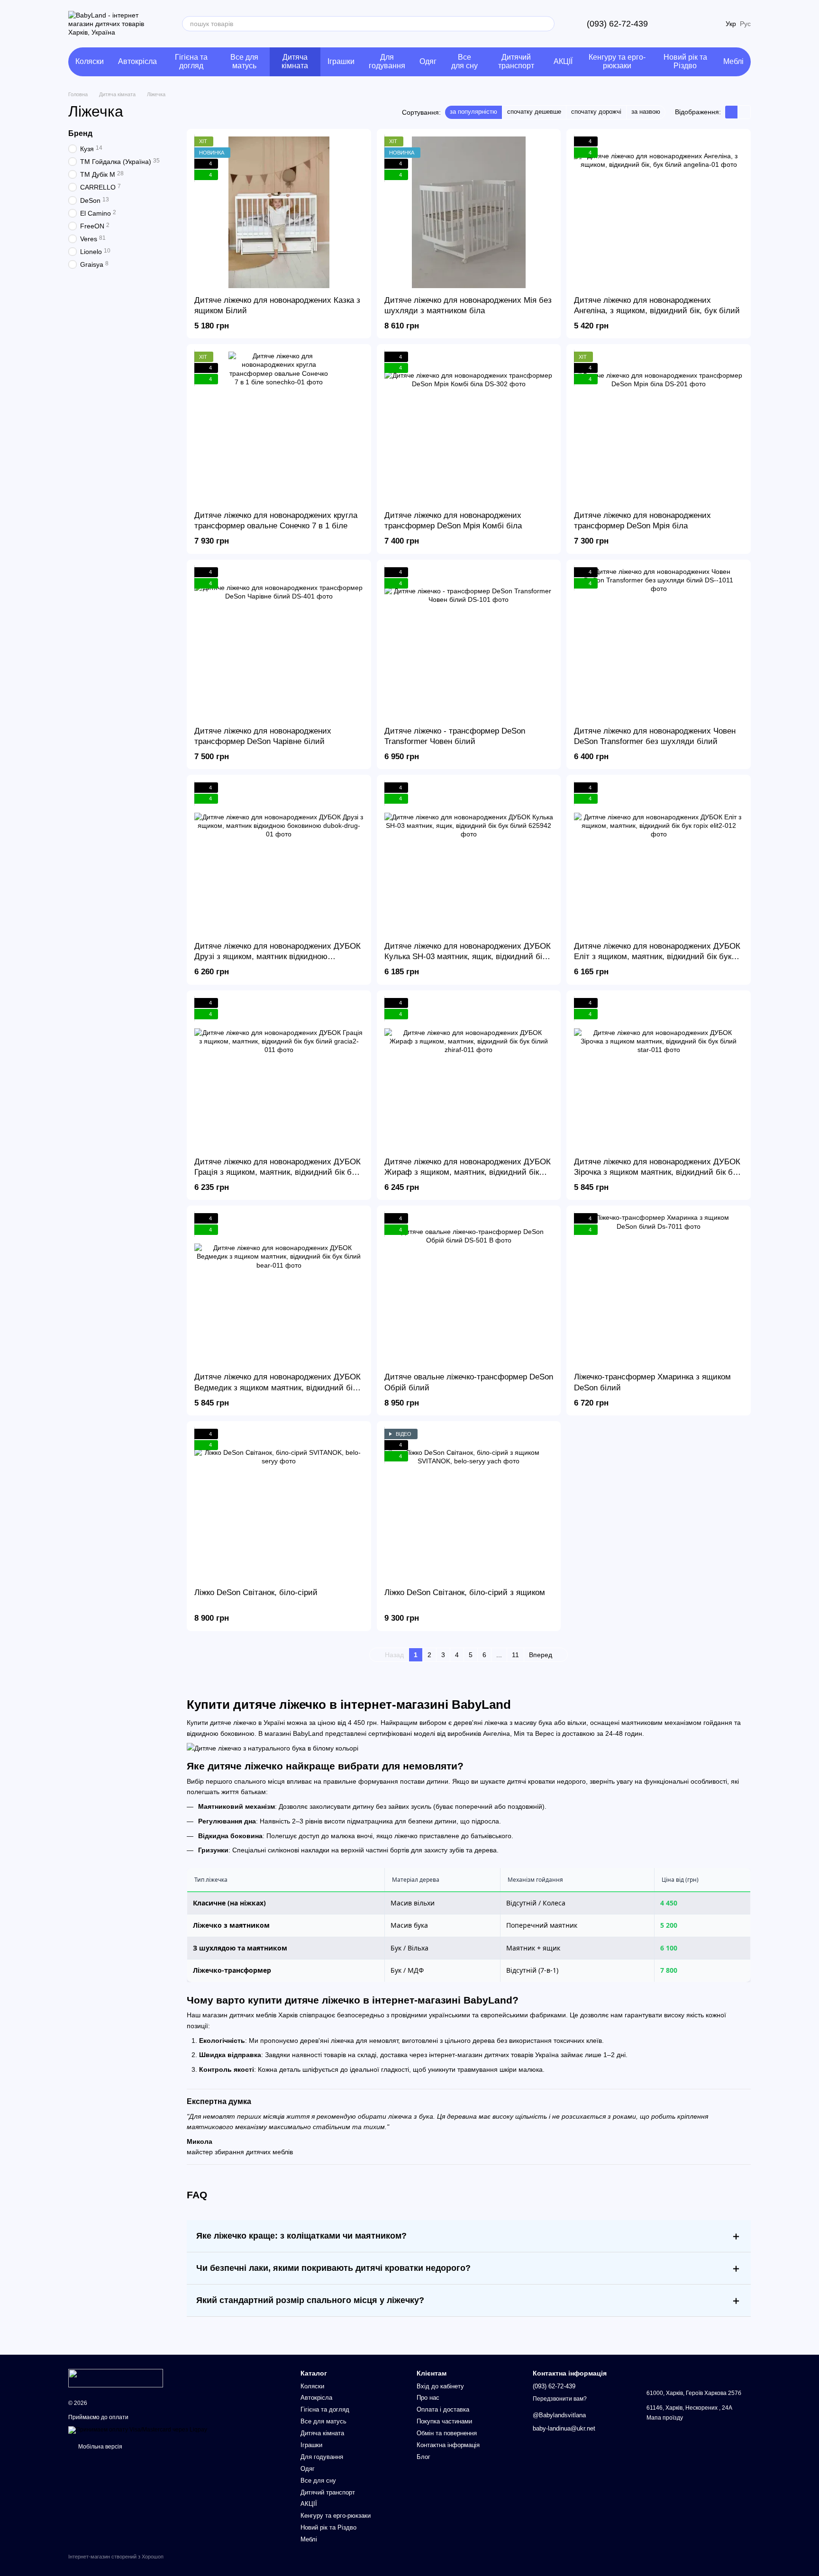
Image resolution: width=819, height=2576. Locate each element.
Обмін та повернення (447, 2433)
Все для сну (464, 61)
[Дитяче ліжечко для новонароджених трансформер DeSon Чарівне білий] (279, 643)
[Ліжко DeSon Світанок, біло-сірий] (279, 1505)
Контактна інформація (448, 2445)
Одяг (428, 61)
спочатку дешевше (534, 112)
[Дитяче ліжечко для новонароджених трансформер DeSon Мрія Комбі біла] (469, 427)
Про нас (428, 2398)
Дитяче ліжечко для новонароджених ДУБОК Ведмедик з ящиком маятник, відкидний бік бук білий (278, 1387)
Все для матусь (244, 61)
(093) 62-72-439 (617, 24)
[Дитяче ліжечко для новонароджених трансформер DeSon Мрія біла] (659, 427)
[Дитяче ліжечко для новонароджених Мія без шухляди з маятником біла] (469, 212)
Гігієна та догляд (191, 61)
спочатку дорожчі (596, 112)
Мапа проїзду (665, 2418)
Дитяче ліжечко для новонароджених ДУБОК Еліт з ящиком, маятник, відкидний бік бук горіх (657, 957)
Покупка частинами (444, 2421)
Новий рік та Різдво (685, 61)
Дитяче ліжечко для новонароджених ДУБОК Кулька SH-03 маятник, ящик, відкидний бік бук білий (468, 957)
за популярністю (473, 112)
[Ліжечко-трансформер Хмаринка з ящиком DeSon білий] (659, 1289)
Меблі (733, 61)
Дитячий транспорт (516, 61)
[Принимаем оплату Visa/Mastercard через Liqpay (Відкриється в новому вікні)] (138, 2430)
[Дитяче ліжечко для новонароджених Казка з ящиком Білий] (279, 212)
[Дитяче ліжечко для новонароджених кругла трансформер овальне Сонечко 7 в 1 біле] (279, 427)
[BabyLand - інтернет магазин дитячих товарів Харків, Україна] (116, 2378)
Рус (745, 24)
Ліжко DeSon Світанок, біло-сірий (256, 1592)
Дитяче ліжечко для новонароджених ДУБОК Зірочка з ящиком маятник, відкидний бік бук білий (657, 1172)
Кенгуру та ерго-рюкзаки (617, 61)
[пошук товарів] (547, 24)
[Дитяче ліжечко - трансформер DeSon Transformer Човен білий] (469, 643)
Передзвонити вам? (560, 2399)
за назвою (646, 112)
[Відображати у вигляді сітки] (732, 112)
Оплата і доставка (443, 2409)
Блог (423, 2457)
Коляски (90, 61)
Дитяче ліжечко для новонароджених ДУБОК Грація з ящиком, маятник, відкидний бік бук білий (278, 1172)
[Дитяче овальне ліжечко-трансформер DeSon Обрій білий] (469, 1289)
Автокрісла (137, 61)
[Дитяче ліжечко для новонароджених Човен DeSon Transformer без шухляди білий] (659, 643)
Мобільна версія (100, 2447)
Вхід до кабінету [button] (440, 2386)
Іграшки (341, 61)
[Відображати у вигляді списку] (744, 112)
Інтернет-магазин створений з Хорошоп (116, 2557)
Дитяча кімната (295, 61)
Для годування (387, 61)
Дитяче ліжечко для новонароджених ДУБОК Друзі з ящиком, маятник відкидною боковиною (278, 957)
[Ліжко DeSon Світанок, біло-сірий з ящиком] (469, 1505)
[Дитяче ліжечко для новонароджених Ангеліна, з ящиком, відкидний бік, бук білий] (659, 212)
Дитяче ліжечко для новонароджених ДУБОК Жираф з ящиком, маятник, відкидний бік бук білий (468, 1172)
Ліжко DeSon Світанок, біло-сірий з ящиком (465, 1592)
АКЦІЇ (563, 61)
